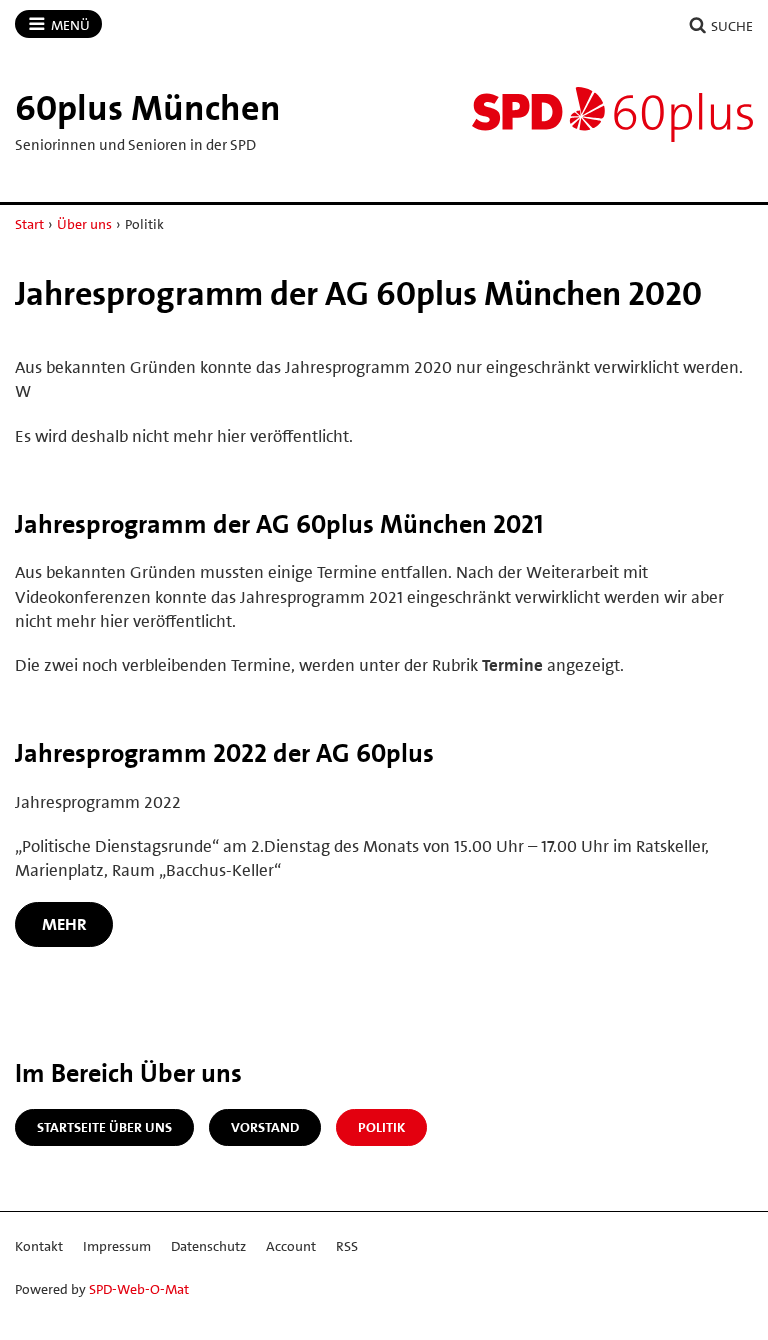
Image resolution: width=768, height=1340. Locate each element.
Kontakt (39, 1246)
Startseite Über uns (104, 1127)
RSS (347, 1246)
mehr (64, 924)
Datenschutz (208, 1246)
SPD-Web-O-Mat (139, 1289)
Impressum (117, 1246)
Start (29, 224)
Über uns (84, 224)
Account (291, 1246)
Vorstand (265, 1127)
